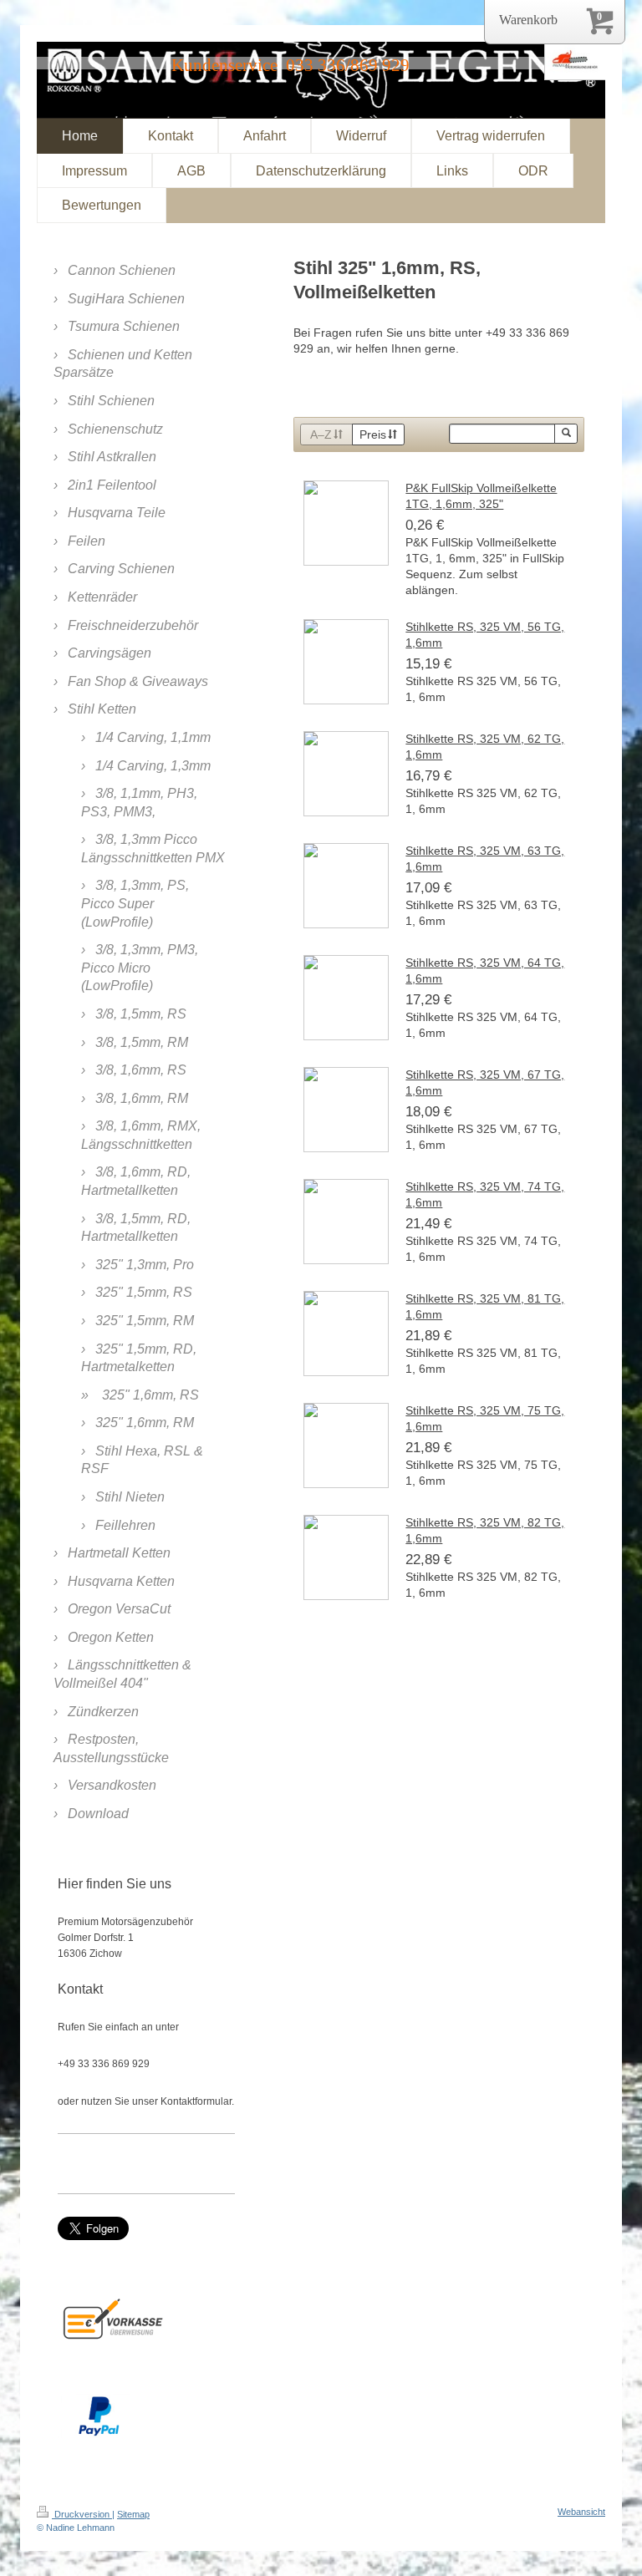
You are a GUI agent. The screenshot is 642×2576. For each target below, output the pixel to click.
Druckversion (82, 2514)
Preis (373, 434)
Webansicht (581, 2512)
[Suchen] (566, 434)
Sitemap (133, 2514)
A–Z (321, 434)
